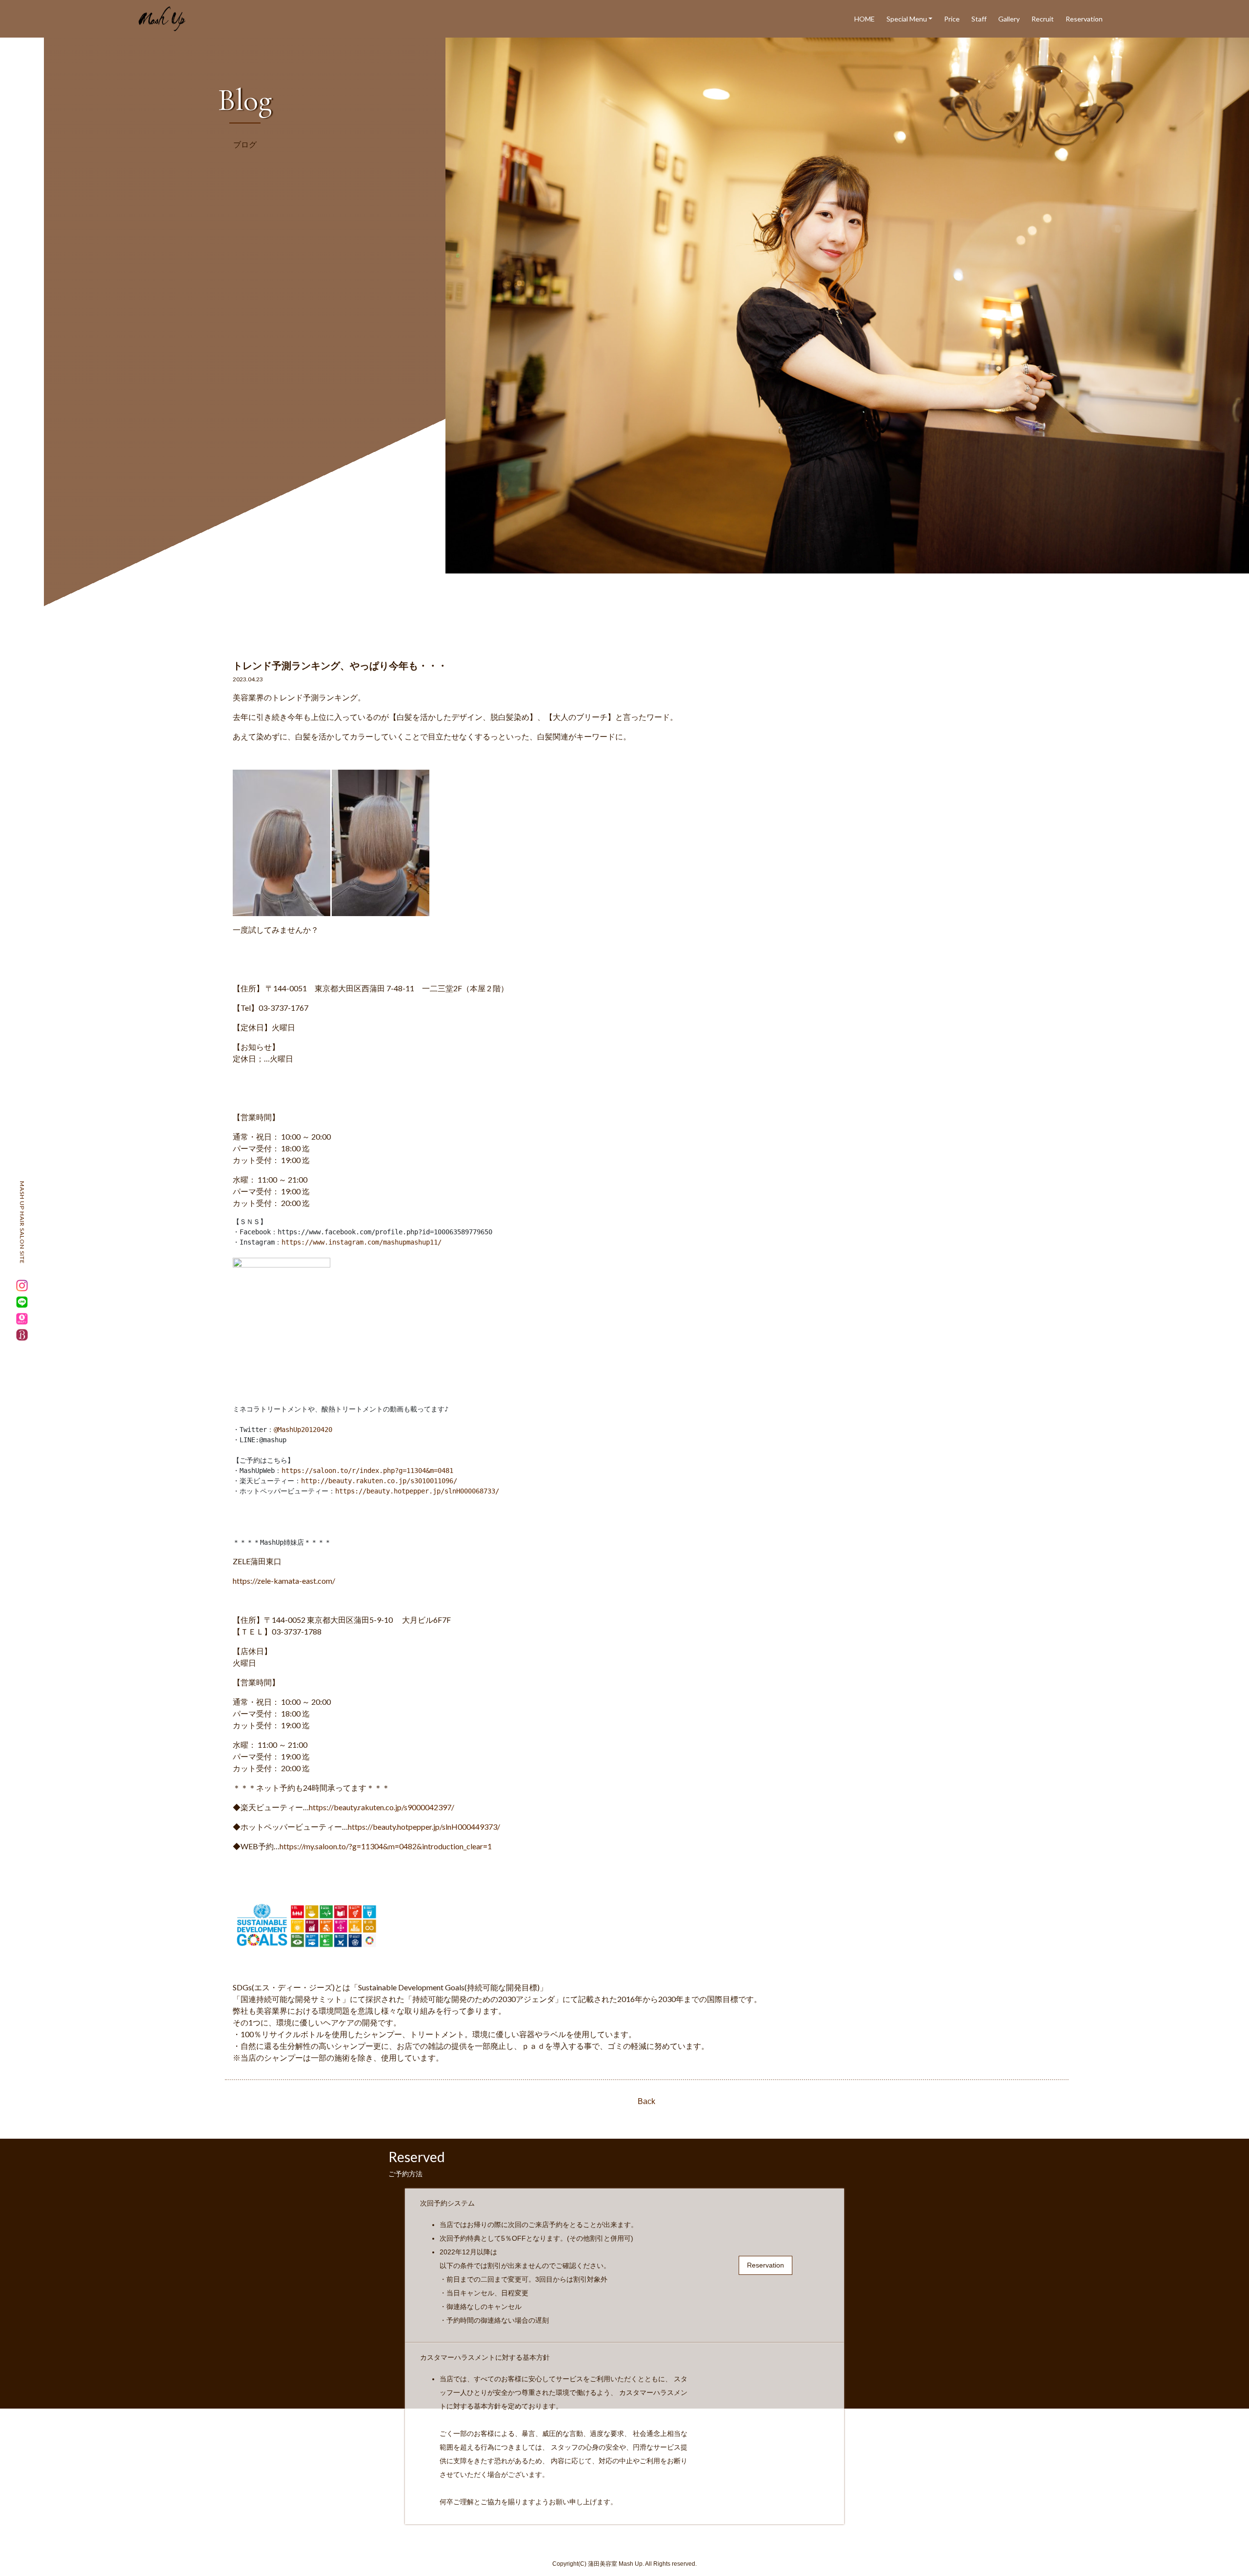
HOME (865, 19)
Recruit (1043, 19)
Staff (979, 19)
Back (646, 2101)
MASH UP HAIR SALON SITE (22, 1223)
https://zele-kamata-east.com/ (284, 1581)
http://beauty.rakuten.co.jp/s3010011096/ (379, 1481)
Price (952, 19)
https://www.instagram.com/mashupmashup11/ (362, 1242)
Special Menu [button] (907, 19)
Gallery (1009, 19)
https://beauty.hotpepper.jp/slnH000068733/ (417, 1491)
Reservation (1084, 19)
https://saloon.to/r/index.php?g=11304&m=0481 (367, 1471)
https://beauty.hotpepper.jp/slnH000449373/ (424, 1827)
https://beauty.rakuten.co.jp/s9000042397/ (382, 1807)
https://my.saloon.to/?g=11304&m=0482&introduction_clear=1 (386, 1846)
